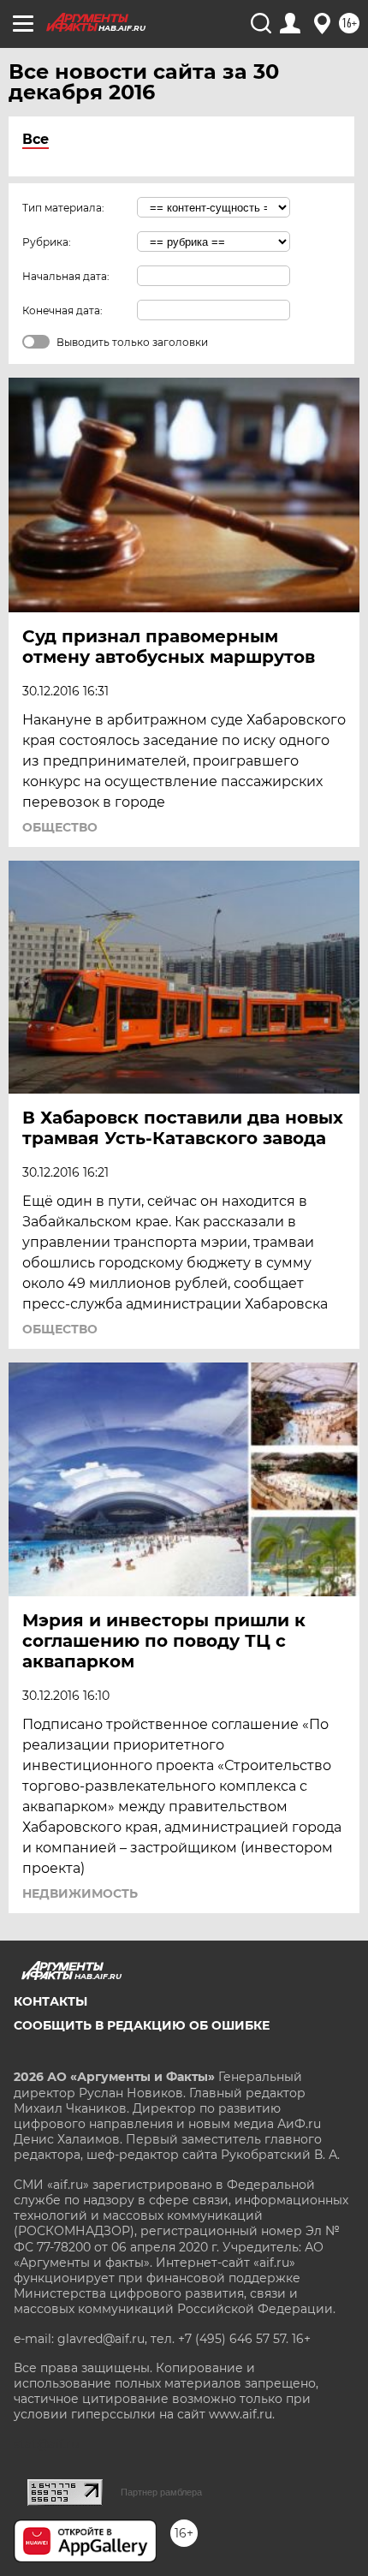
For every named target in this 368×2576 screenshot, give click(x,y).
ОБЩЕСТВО (60, 827)
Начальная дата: (66, 276)
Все (36, 139)
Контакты (50, 2001)
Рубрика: (47, 242)
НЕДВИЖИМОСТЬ (80, 1893)
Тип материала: (63, 208)
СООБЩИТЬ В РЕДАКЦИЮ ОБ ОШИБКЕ (142, 2025)
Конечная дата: (62, 310)
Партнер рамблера (161, 2492)
